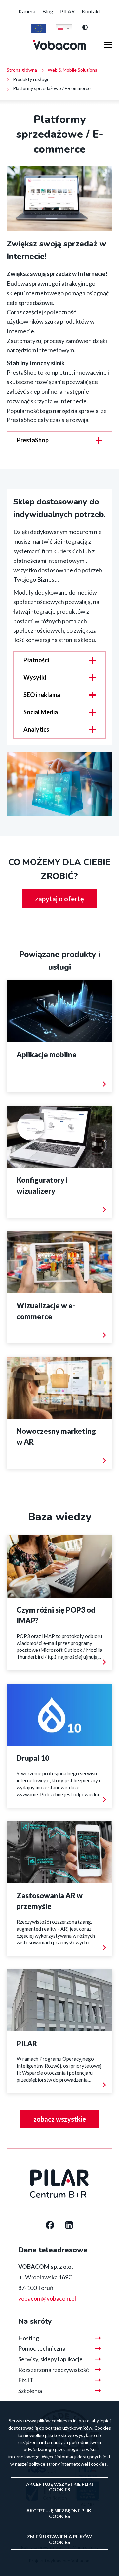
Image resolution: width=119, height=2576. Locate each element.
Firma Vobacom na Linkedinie (69, 2226)
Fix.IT (26, 2380)
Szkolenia (30, 2391)
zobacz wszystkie (60, 2119)
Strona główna (22, 70)
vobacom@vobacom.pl (47, 2298)
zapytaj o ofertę (59, 899)
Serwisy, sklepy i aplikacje (50, 2359)
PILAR (67, 11)
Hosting (29, 2338)
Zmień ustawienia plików (59, 2539)
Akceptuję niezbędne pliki (59, 2513)
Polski (64, 28)
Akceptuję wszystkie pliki (59, 2487)
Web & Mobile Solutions (72, 70)
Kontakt (91, 11)
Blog (48, 11)
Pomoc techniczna (42, 2348)
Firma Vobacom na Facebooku (50, 2226)
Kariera (27, 11)
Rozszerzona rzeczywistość (53, 2370)
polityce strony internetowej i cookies (68, 2464)
